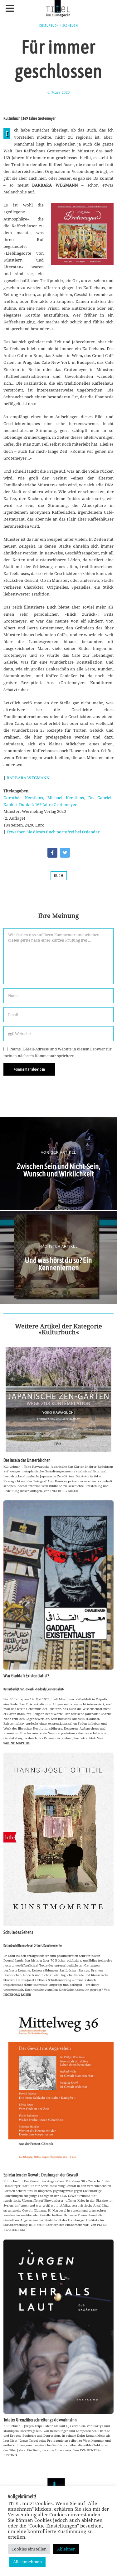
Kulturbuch (49, 25)
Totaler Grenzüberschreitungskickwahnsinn (40, 2420)
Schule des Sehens (18, 1932)
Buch (59, 876)
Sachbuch (70, 25)
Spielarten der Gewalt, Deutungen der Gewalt (41, 2175)
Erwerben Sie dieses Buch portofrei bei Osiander (53, 832)
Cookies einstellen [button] (29, 2549)
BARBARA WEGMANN (28, 778)
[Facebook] (52, 853)
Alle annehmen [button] (27, 2562)
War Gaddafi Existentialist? (26, 1676)
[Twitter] (65, 853)
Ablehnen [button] (66, 2549)
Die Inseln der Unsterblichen (27, 1460)
